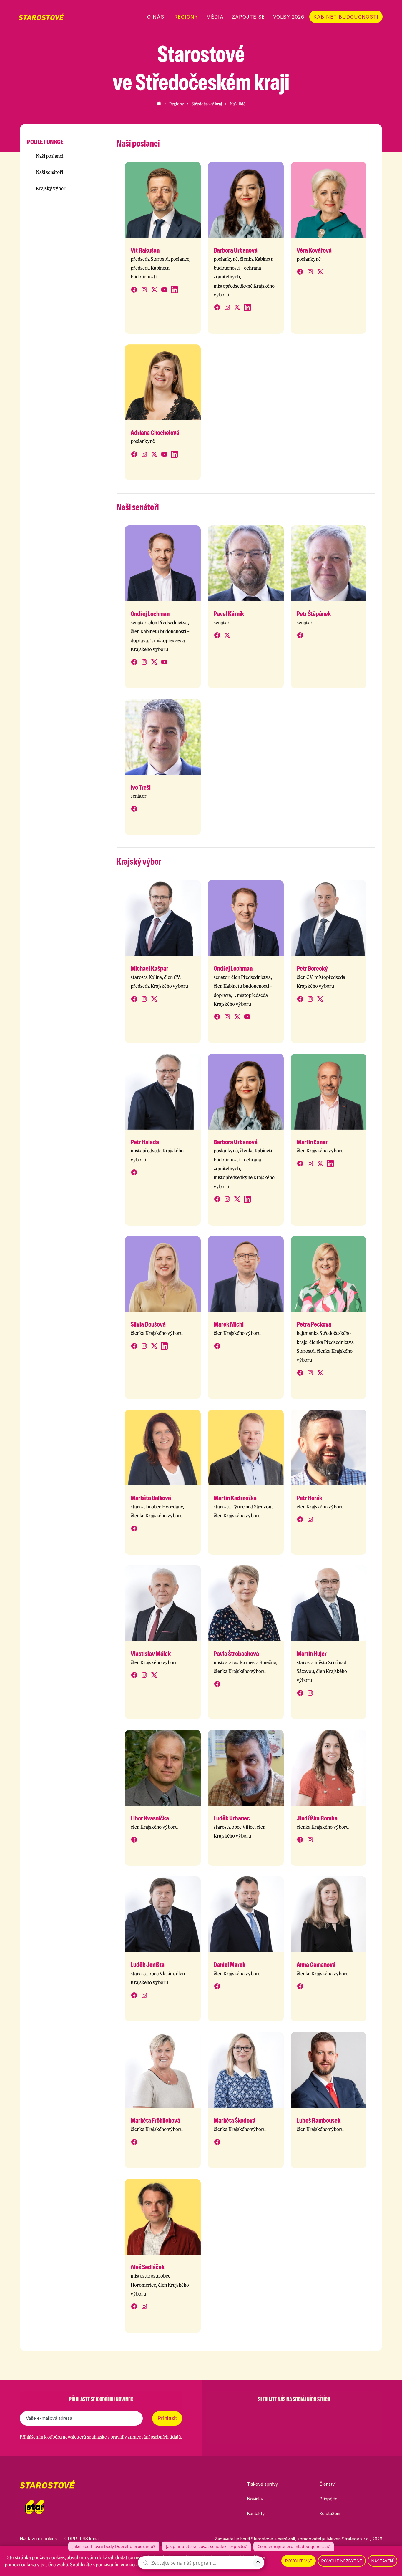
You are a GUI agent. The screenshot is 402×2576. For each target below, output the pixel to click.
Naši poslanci (50, 156)
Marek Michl (229, 1324)
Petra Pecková (314, 1324)
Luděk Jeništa (148, 1965)
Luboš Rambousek (319, 2120)
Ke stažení (330, 2513)
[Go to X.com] (294, 2414)
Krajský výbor (51, 188)
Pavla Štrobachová (236, 1654)
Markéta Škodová (235, 2120)
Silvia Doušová (148, 1324)
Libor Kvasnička (150, 1818)
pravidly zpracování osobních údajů (146, 2437)
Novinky (255, 2499)
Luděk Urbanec (232, 1818)
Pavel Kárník (229, 614)
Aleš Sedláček (148, 2267)
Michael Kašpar (149, 968)
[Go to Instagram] (279, 2414)
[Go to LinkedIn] (325, 2414)
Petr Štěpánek (314, 614)
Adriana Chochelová (155, 433)
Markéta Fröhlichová (155, 2120)
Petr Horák (309, 1498)
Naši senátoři (49, 172)
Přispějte (328, 2499)
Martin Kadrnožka (235, 1498)
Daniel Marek (230, 1965)
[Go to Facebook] (263, 2414)
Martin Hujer (312, 1654)
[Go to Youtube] (309, 2414)
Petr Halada (145, 1142)
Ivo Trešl (141, 787)
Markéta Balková (151, 1498)
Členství (327, 2484)
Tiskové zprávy (262, 2484)
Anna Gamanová (316, 1965)
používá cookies (48, 2557)
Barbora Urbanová (236, 250)
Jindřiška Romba (317, 1818)
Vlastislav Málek (151, 1654)
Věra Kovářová (314, 250)
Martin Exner (312, 1142)
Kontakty (256, 2513)
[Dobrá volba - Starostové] (41, 17)
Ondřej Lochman (150, 614)
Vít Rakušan (145, 250)
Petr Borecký (312, 968)
